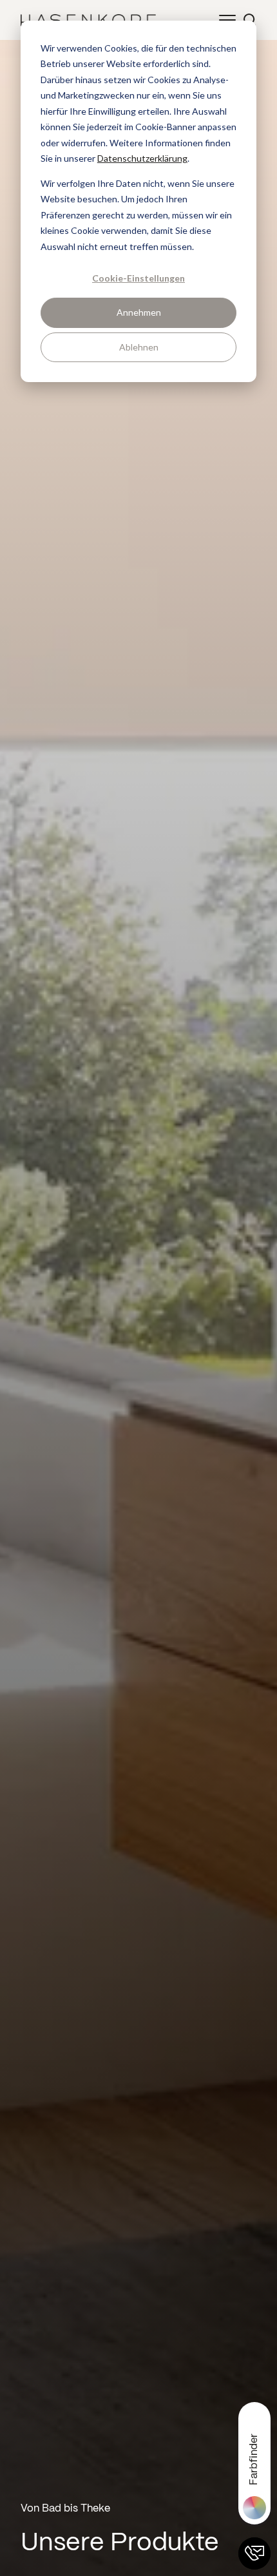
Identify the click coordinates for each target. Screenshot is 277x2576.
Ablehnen (139, 347)
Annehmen (139, 312)
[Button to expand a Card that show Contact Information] (254, 2553)
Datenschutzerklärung (142, 158)
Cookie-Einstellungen (138, 278)
